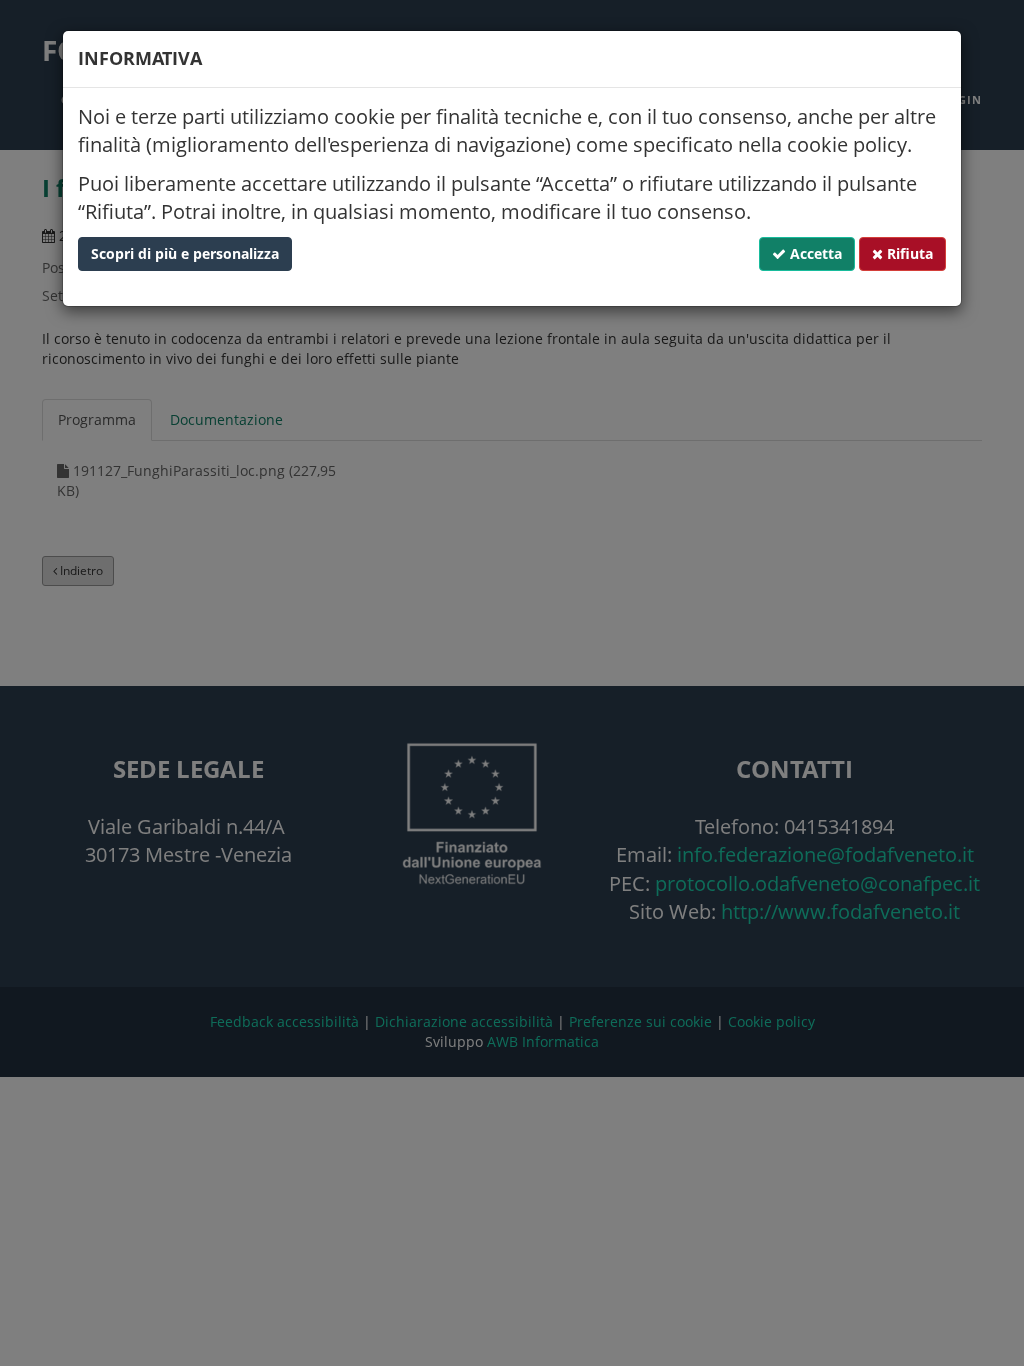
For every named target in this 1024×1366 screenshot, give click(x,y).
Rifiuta (908, 253)
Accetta (814, 253)
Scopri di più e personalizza (185, 253)
